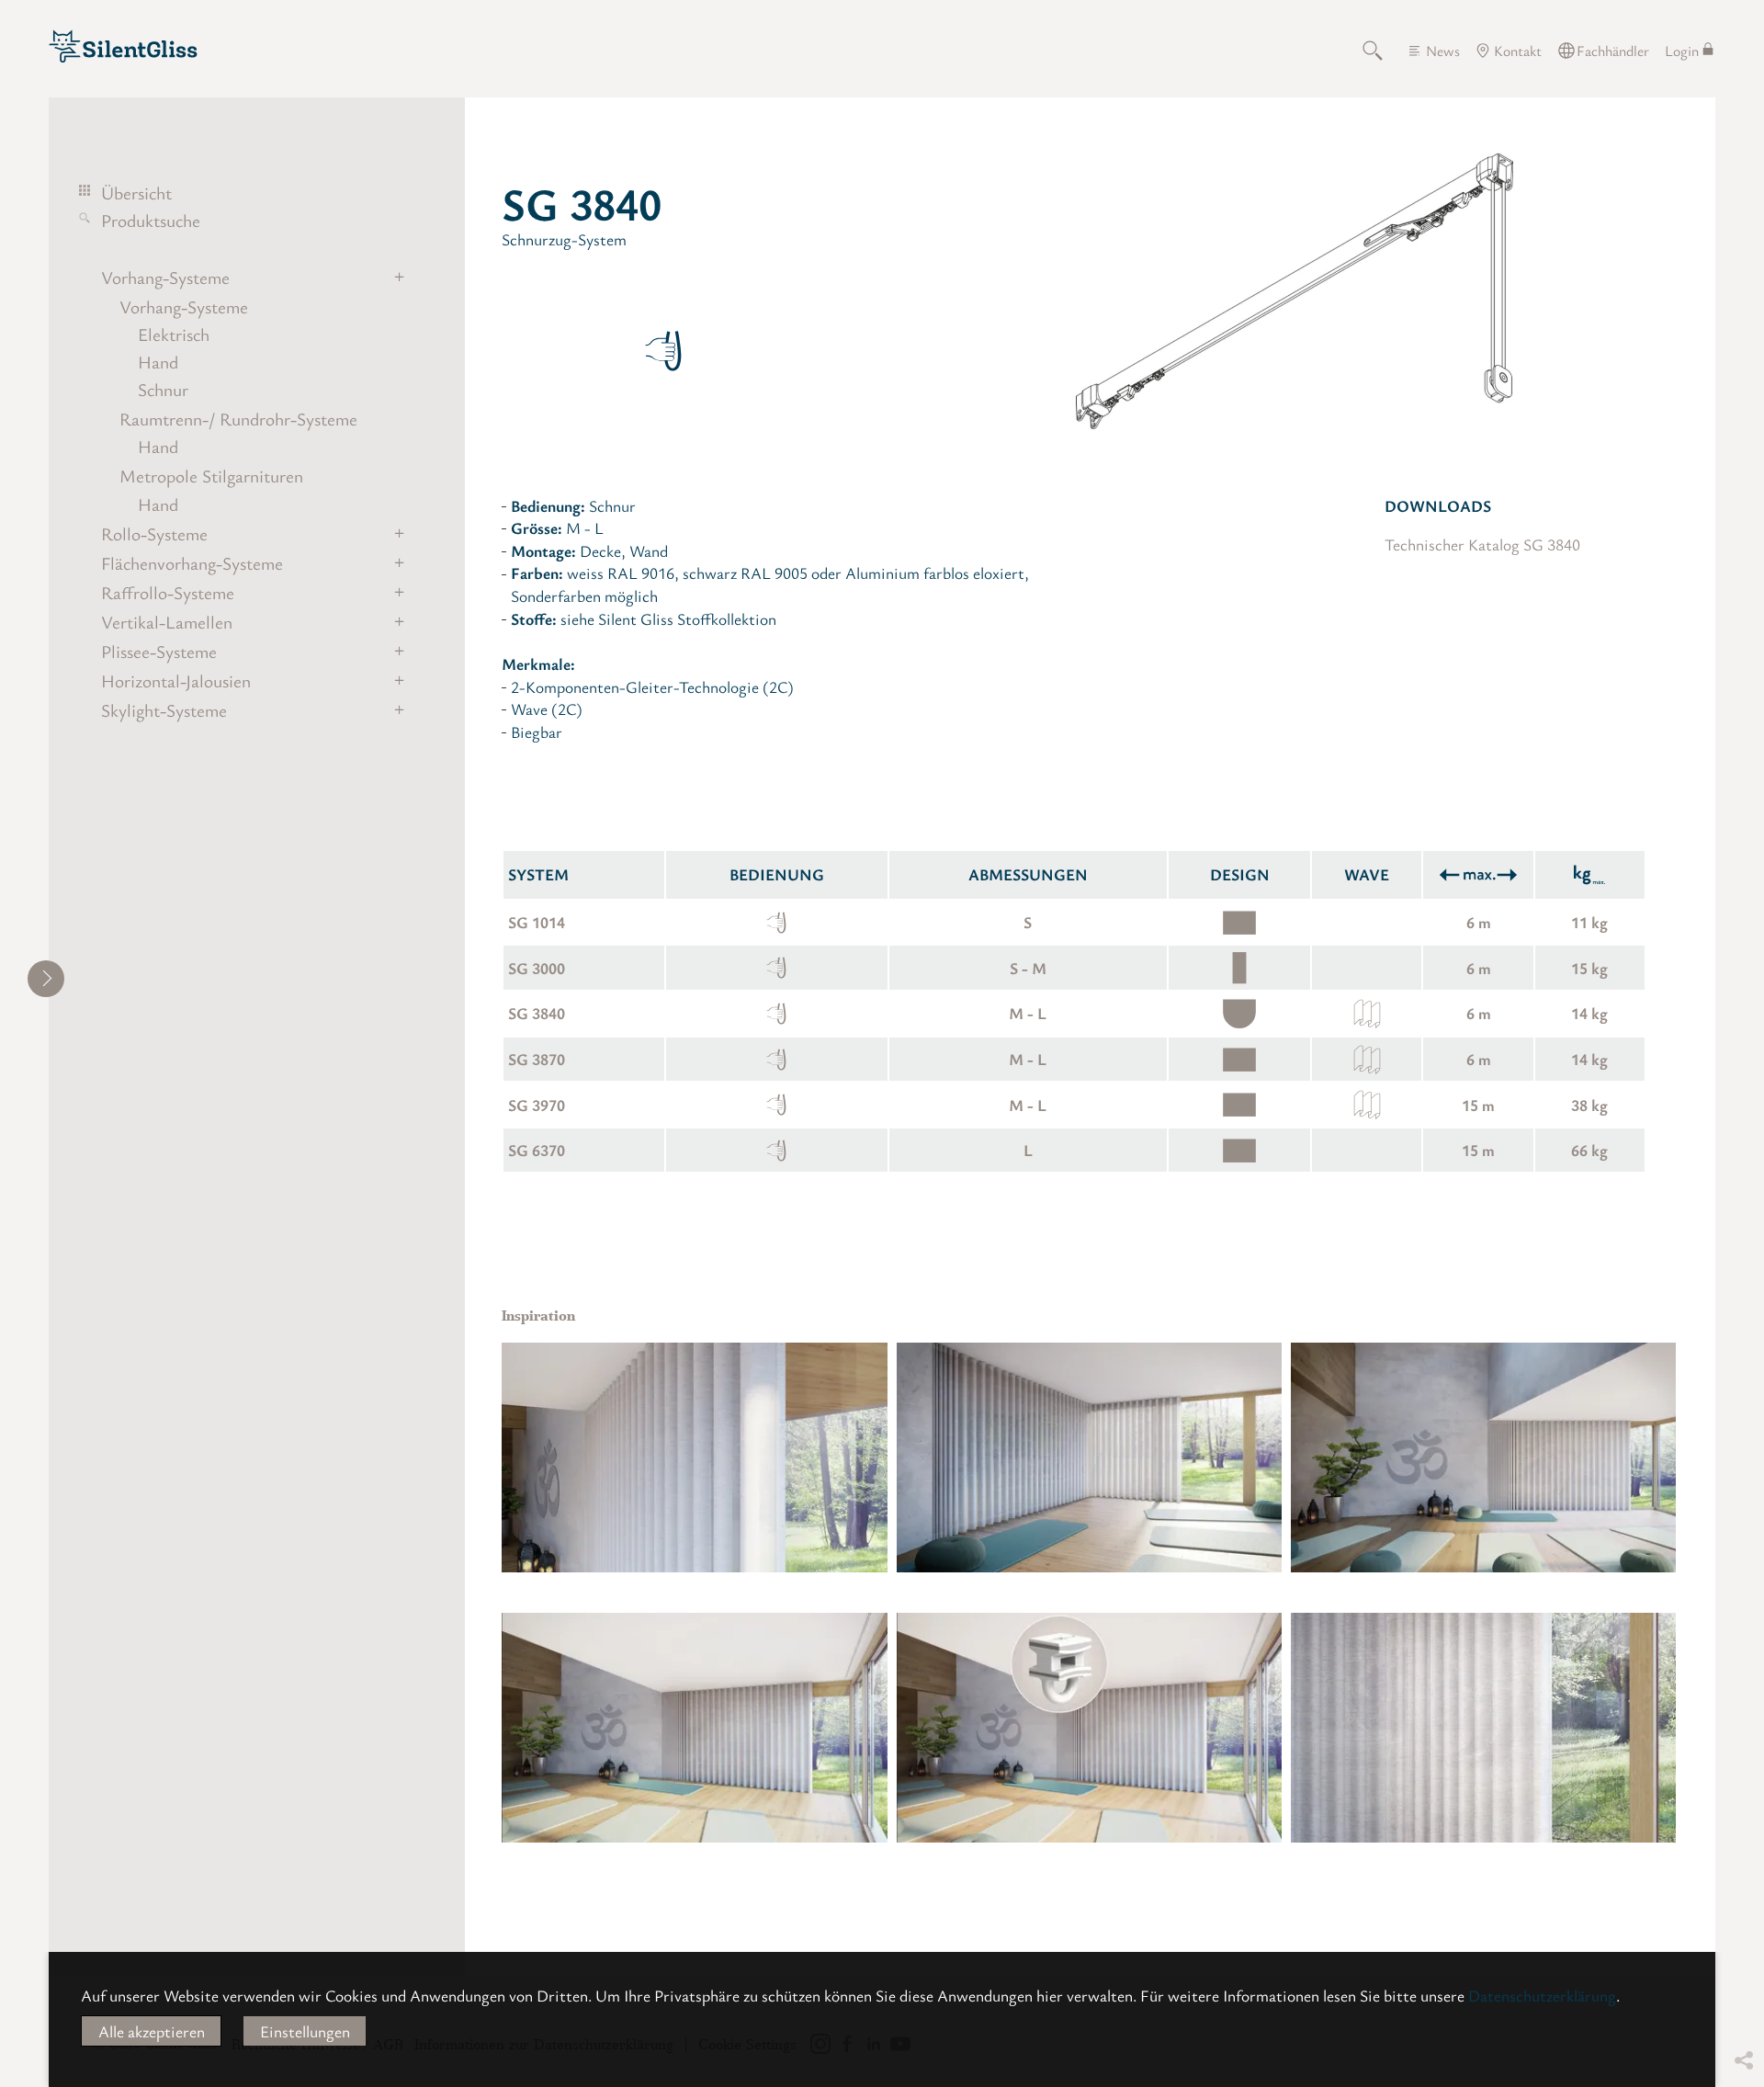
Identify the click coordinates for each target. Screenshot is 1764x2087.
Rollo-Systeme (154, 534)
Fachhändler (1613, 51)
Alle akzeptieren (152, 2031)
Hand (158, 362)
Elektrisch (174, 335)
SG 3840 (537, 1013)
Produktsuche (151, 221)
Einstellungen (305, 2031)
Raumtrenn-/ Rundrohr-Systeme (238, 419)
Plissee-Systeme (159, 652)
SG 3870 (537, 1059)
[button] (1743, 1949)
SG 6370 (537, 1150)
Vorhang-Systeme (165, 278)
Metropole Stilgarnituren (211, 476)
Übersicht (136, 193)
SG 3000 (537, 968)
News (1443, 51)
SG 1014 (537, 922)
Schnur (163, 390)
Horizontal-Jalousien (176, 681)
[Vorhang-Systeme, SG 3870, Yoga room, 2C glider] (1089, 1728)
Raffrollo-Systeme (168, 593)
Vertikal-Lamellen (167, 622)
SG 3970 (537, 1105)
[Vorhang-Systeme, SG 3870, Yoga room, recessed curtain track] (694, 1457)
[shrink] (46, 979)
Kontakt (1518, 51)
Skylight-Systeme (164, 710)
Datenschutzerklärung (1542, 1995)
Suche (1383, 51)
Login (1682, 51)
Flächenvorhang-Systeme (192, 563)
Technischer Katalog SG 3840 (1482, 544)
